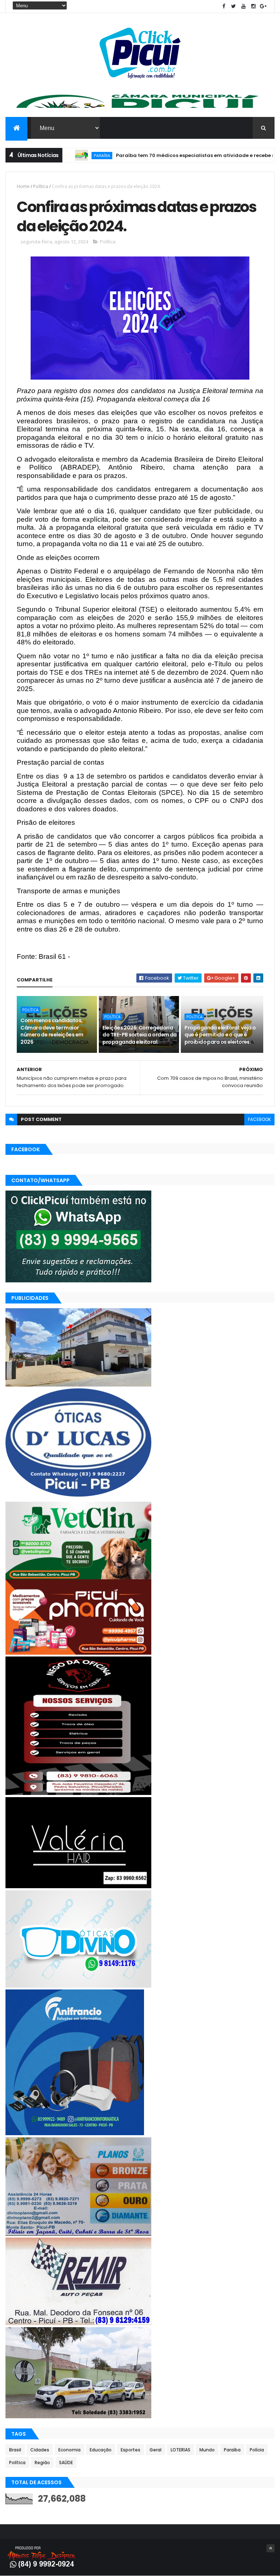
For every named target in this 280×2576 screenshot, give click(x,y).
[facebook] (224, 6)
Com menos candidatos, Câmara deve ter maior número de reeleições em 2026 (52, 1031)
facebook (259, 1119)
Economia (69, 2450)
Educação (101, 2450)
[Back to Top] (271, 2548)
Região (42, 2463)
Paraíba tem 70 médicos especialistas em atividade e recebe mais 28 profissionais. (170, 155)
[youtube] (244, 6)
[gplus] (263, 6)
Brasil (15, 2450)
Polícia (257, 2450)
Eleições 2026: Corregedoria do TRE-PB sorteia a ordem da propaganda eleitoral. (139, 1035)
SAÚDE (66, 2463)
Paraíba (232, 2450)
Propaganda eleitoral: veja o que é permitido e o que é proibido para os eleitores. (220, 1035)
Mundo (207, 2450)
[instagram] (253, 6)
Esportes (131, 2450)
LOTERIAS (180, 2450)
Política (41, 186)
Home (23, 186)
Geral (155, 2450)
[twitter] (234, 6)
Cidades (40, 2450)
